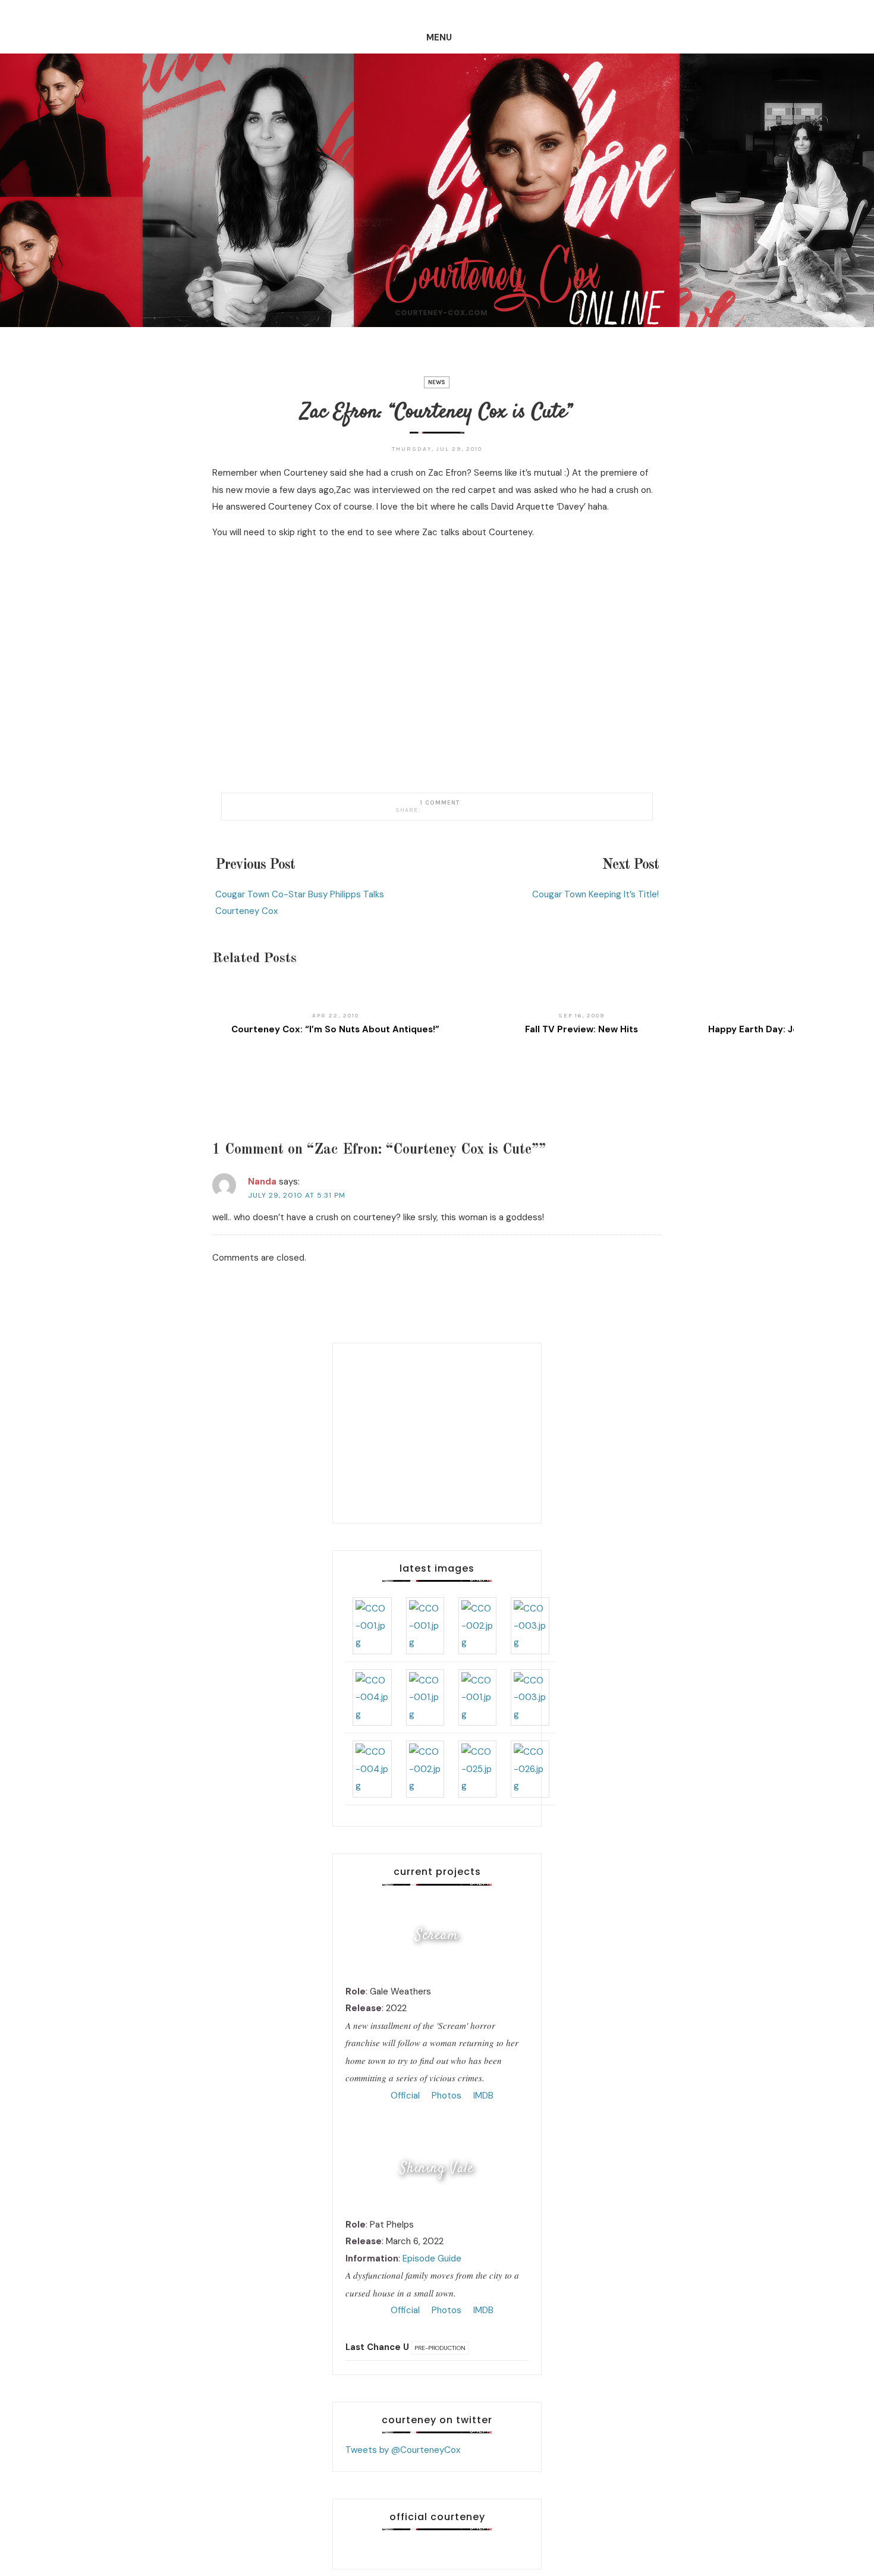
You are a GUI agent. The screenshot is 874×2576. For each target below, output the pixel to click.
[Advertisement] (437, 1430)
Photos (445, 2096)
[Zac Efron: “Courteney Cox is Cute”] (426, 810)
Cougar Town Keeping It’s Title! (595, 894)
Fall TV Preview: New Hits (581, 1029)
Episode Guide (432, 2258)
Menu (439, 37)
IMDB (482, 2096)
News (437, 382)
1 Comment (440, 803)
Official (404, 2096)
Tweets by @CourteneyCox (403, 2450)
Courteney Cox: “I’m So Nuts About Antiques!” (335, 1029)
